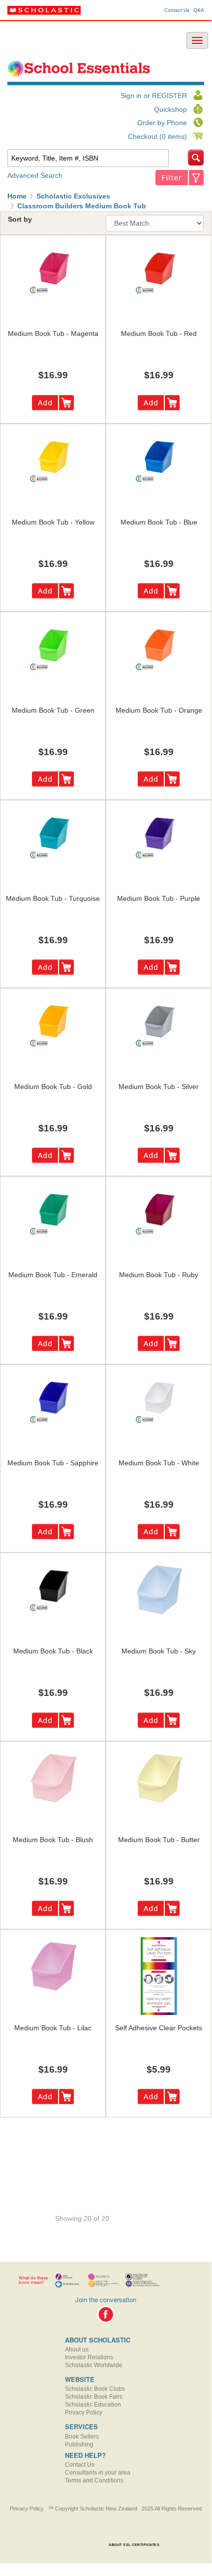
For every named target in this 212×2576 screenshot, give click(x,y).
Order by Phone (162, 123)
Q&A (199, 10)
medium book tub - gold (53, 1087)
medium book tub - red (159, 333)
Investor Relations (89, 2357)
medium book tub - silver (159, 1087)
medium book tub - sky (159, 1651)
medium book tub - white (159, 1463)
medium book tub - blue (159, 522)
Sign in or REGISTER (154, 96)
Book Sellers (82, 2437)
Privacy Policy (84, 2412)
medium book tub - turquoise (53, 898)
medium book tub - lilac (53, 2028)
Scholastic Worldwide (94, 2365)
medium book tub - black (53, 1651)
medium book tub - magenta (53, 333)
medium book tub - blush (53, 1840)
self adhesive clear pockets (159, 2028)
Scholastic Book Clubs (95, 2389)
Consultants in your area (98, 2473)
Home (17, 196)
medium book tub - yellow (53, 522)
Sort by (20, 219)
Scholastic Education (93, 2405)
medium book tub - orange (159, 710)
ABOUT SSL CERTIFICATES (134, 2545)
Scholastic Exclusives (73, 196)
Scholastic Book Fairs (94, 2397)
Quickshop (170, 109)
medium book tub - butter (159, 1840)
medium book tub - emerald (53, 1275)
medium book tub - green (53, 710)
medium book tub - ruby (159, 1275)
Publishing (79, 2444)
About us (77, 2349)
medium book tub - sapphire (53, 1463)
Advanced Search (35, 175)
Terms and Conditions (94, 2480)
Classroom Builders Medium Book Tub (82, 206)
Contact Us (177, 10)
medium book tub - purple (159, 898)
